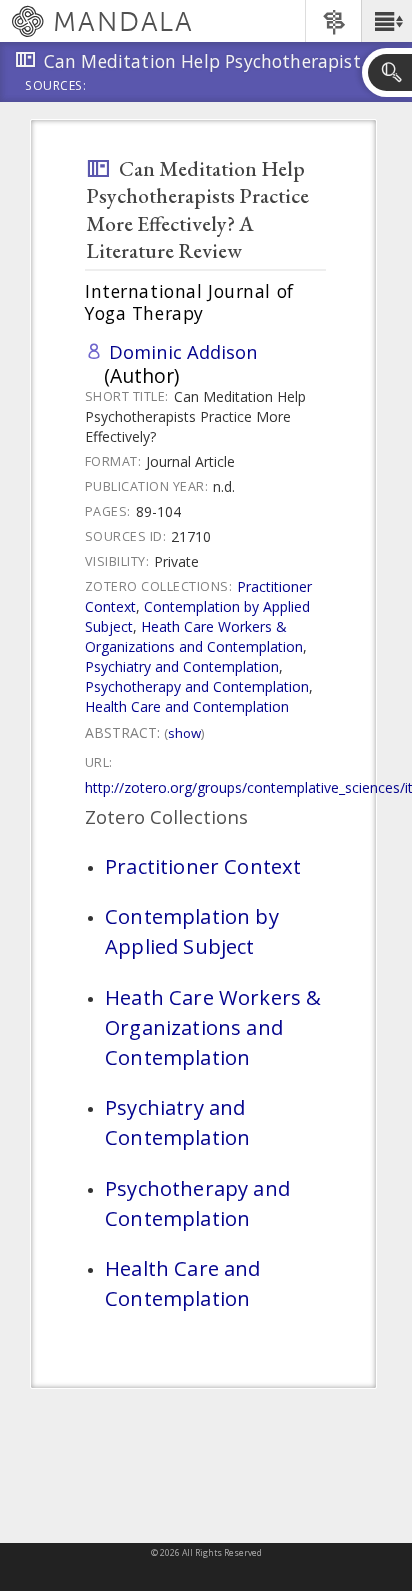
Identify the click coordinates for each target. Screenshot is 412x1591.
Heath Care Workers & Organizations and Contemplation (194, 636)
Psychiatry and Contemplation (182, 666)
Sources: (56, 87)
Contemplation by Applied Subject (192, 931)
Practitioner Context (203, 866)
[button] (386, 21)
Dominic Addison (183, 351)
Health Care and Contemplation (187, 706)
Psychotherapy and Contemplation (197, 686)
